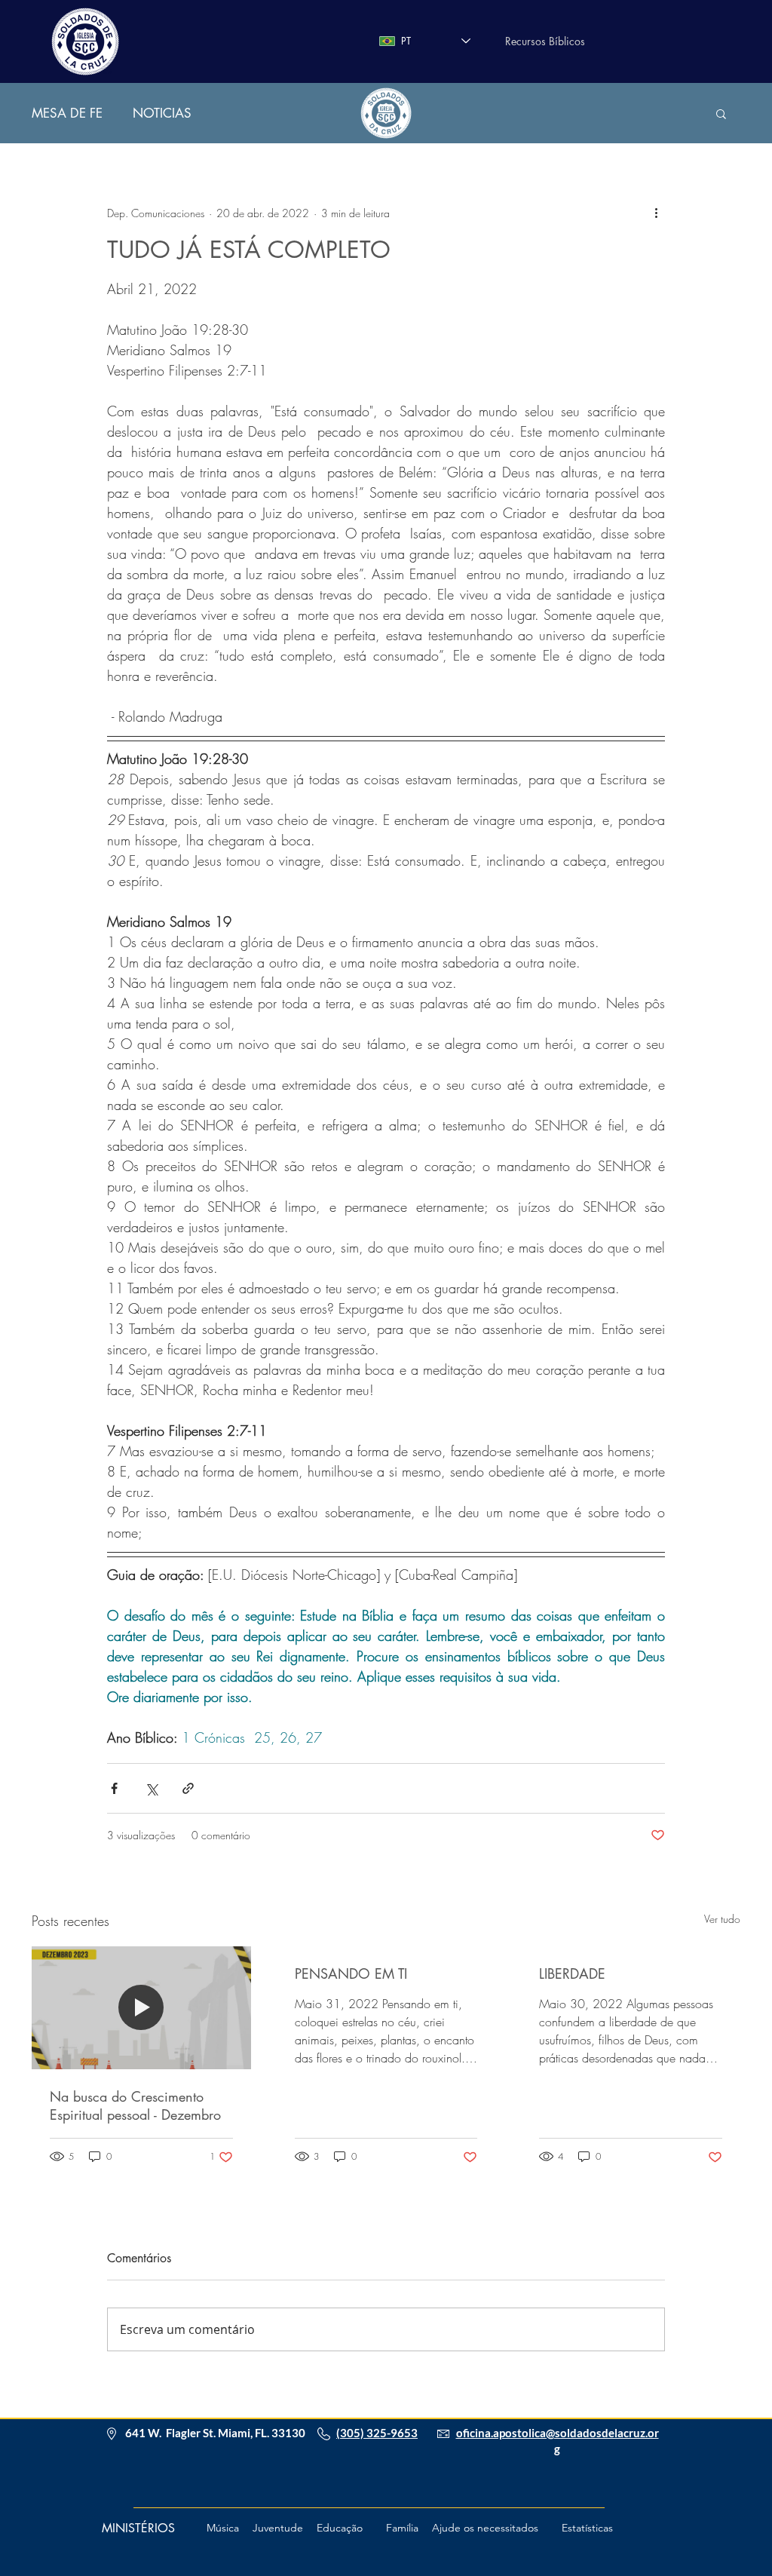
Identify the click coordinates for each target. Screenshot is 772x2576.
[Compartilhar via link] (188, 1788)
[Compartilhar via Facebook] (114, 1788)
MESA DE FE (67, 113)
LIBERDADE (572, 1973)
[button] (721, 113)
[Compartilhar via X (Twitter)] (151, 1788)
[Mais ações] (656, 213)
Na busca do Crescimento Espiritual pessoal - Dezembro (135, 2105)
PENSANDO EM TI (351, 1973)
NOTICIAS (162, 113)
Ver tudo (722, 1919)
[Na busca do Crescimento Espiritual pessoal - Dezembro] (141, 2008)
